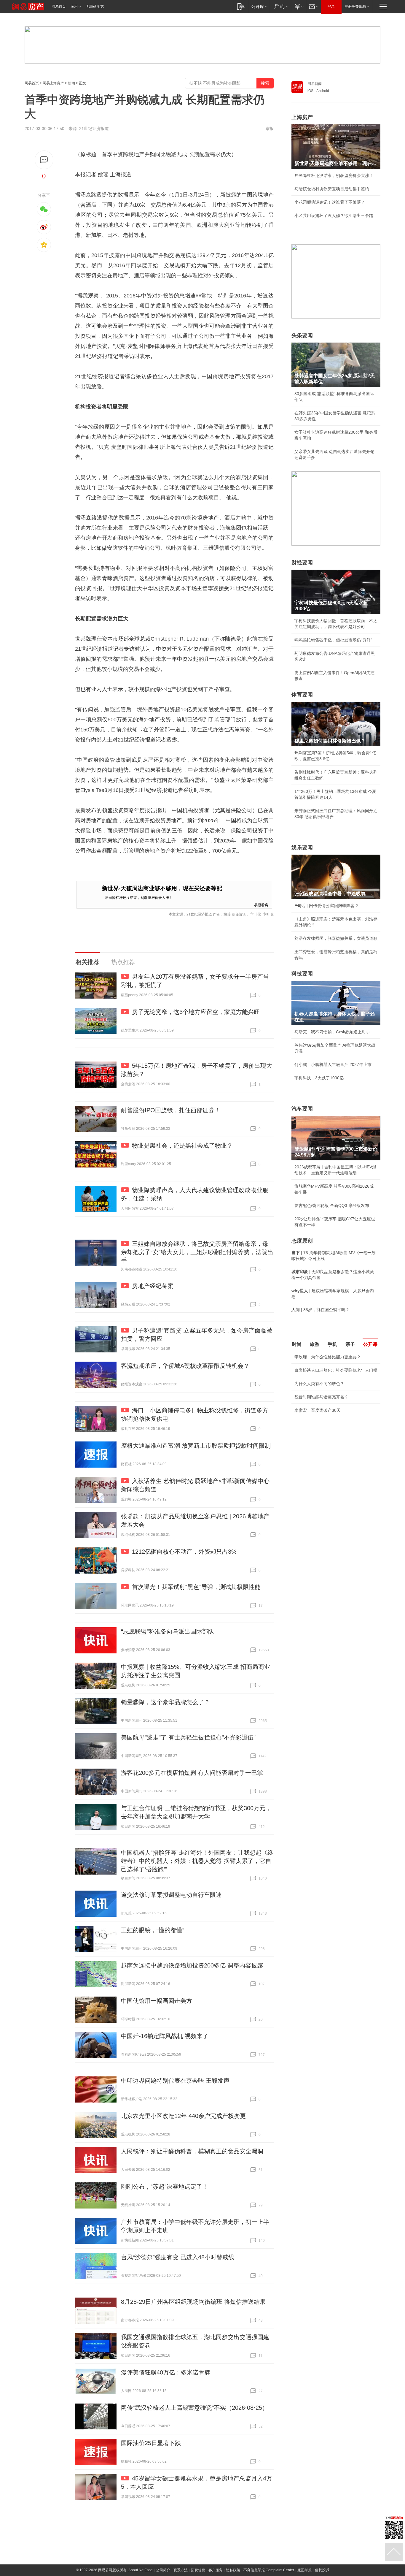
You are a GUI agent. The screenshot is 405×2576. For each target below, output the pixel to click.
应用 (74, 7)
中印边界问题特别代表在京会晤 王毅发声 (175, 2081)
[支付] (298, 6)
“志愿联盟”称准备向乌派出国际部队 (168, 1631)
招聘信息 (198, 2570)
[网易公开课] (259, 6)
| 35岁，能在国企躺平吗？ (321, 1310)
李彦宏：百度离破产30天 (318, 1410)
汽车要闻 (302, 1109)
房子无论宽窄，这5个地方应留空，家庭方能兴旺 (196, 1012)
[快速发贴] (44, 160)
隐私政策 (233, 2570)
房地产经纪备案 (153, 1286)
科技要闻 (302, 974)
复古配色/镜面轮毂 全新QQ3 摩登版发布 (332, 1205)
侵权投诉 (322, 2570)
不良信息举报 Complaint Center (269, 2570)
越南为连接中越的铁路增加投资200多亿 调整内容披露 (192, 1965)
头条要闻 (302, 335)
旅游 (315, 1344)
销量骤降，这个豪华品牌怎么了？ (165, 1702)
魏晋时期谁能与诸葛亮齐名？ (321, 1397)
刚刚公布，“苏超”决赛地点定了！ (165, 2187)
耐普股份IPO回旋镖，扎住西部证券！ (171, 1110)
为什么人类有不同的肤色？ (319, 1384)
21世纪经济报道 (94, 129)
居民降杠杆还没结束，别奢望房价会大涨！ (139, 897)
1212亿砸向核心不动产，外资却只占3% (184, 1552)
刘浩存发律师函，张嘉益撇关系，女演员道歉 (336, 938)
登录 (331, 7)
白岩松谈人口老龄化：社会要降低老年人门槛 (336, 1370)
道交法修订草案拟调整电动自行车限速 (171, 1895)
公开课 (370, 1344)
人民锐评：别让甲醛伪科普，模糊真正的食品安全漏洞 (192, 2151)
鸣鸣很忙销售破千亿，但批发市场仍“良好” (333, 640)
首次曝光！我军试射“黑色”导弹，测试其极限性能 (196, 1587)
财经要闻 (302, 563)
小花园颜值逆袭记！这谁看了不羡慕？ (330, 202)
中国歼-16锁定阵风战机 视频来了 (165, 2036)
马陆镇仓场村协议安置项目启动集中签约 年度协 (336, 189)
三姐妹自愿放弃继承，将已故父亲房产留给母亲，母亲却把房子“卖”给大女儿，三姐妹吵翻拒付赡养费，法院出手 (197, 1252)
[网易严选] (280, 6)
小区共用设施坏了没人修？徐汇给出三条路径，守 (336, 216)
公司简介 (163, 2570)
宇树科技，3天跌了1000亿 (319, 1078)
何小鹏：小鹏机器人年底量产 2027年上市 (333, 1064)
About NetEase (141, 2570)
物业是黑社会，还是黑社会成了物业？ (182, 1146)
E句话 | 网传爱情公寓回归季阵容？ (327, 906)
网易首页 (59, 7)
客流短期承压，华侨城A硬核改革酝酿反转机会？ (185, 1366)
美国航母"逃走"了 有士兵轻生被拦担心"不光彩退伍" (188, 1737)
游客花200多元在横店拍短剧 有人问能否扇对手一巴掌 (192, 1773)
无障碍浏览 (95, 7)
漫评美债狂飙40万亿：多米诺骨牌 (166, 2372)
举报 (270, 129)
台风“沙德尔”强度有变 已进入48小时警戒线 (178, 2257)
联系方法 (181, 2570)
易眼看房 (261, 905)
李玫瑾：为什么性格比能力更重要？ (328, 1357)
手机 (332, 1344)
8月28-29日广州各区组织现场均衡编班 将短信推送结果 (193, 2302)
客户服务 (216, 2570)
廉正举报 (304, 2570)
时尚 (297, 1344)
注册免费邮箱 (355, 7)
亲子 (350, 1344)
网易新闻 (315, 84)
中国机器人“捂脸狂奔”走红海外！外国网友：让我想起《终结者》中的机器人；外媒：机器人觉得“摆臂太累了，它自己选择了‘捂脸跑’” (197, 1861)
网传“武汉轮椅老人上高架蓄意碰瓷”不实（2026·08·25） (194, 2408)
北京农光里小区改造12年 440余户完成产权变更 (183, 2116)
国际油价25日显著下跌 (151, 2443)
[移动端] (241, 6)
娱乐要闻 (302, 847)
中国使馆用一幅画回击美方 (157, 2001)
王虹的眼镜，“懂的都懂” (153, 1930)
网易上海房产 (53, 83)
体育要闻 (302, 695)
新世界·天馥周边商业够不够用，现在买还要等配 (162, 888)
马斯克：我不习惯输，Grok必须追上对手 (332, 1032)
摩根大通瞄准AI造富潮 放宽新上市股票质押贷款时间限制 (196, 1446)
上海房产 (302, 117)
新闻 (71, 83)
